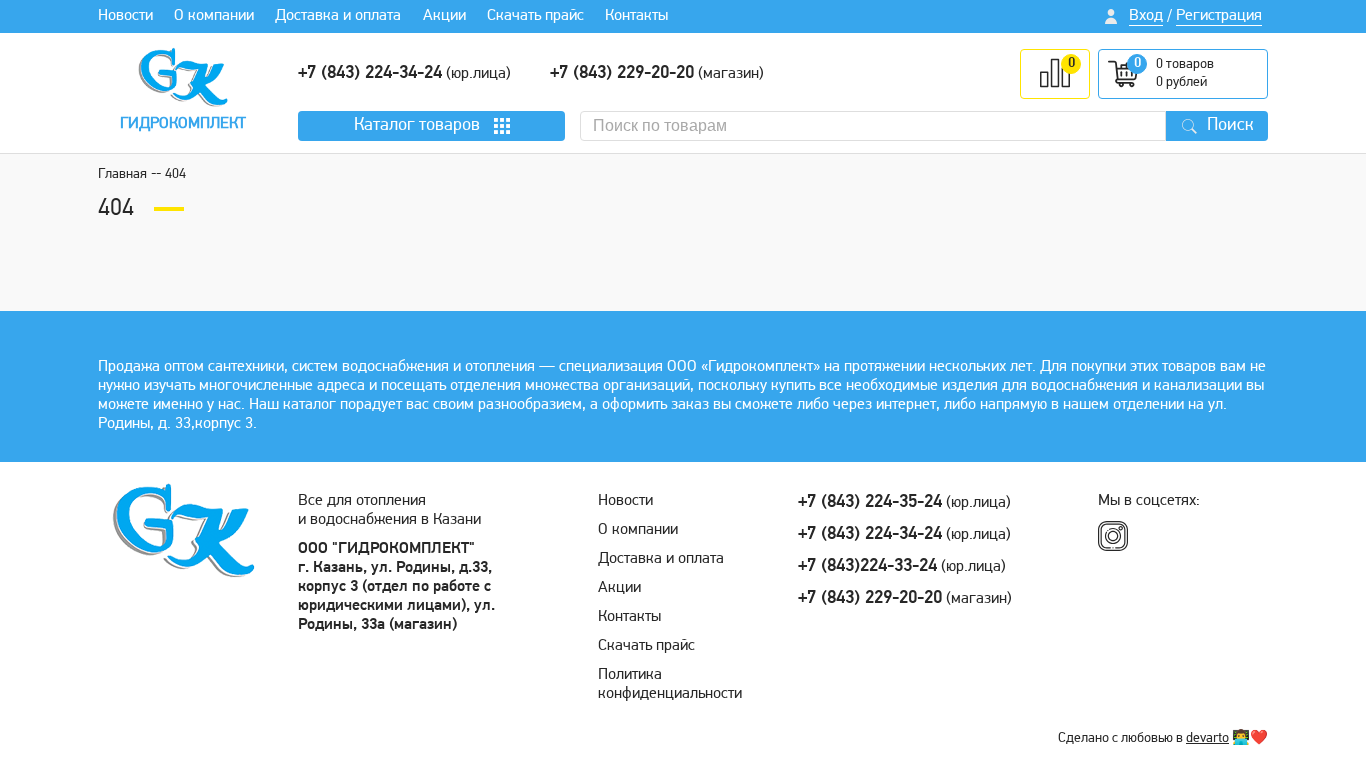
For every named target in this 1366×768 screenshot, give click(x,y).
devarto (1207, 738)
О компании (214, 16)
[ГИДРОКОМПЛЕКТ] (183, 77)
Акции (444, 16)
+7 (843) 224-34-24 (370, 74)
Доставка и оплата (338, 16)
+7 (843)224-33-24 (867, 567)
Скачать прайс (535, 16)
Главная (122, 174)
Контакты (636, 16)
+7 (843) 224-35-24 (870, 503)
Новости (125, 16)
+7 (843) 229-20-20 (622, 74)
